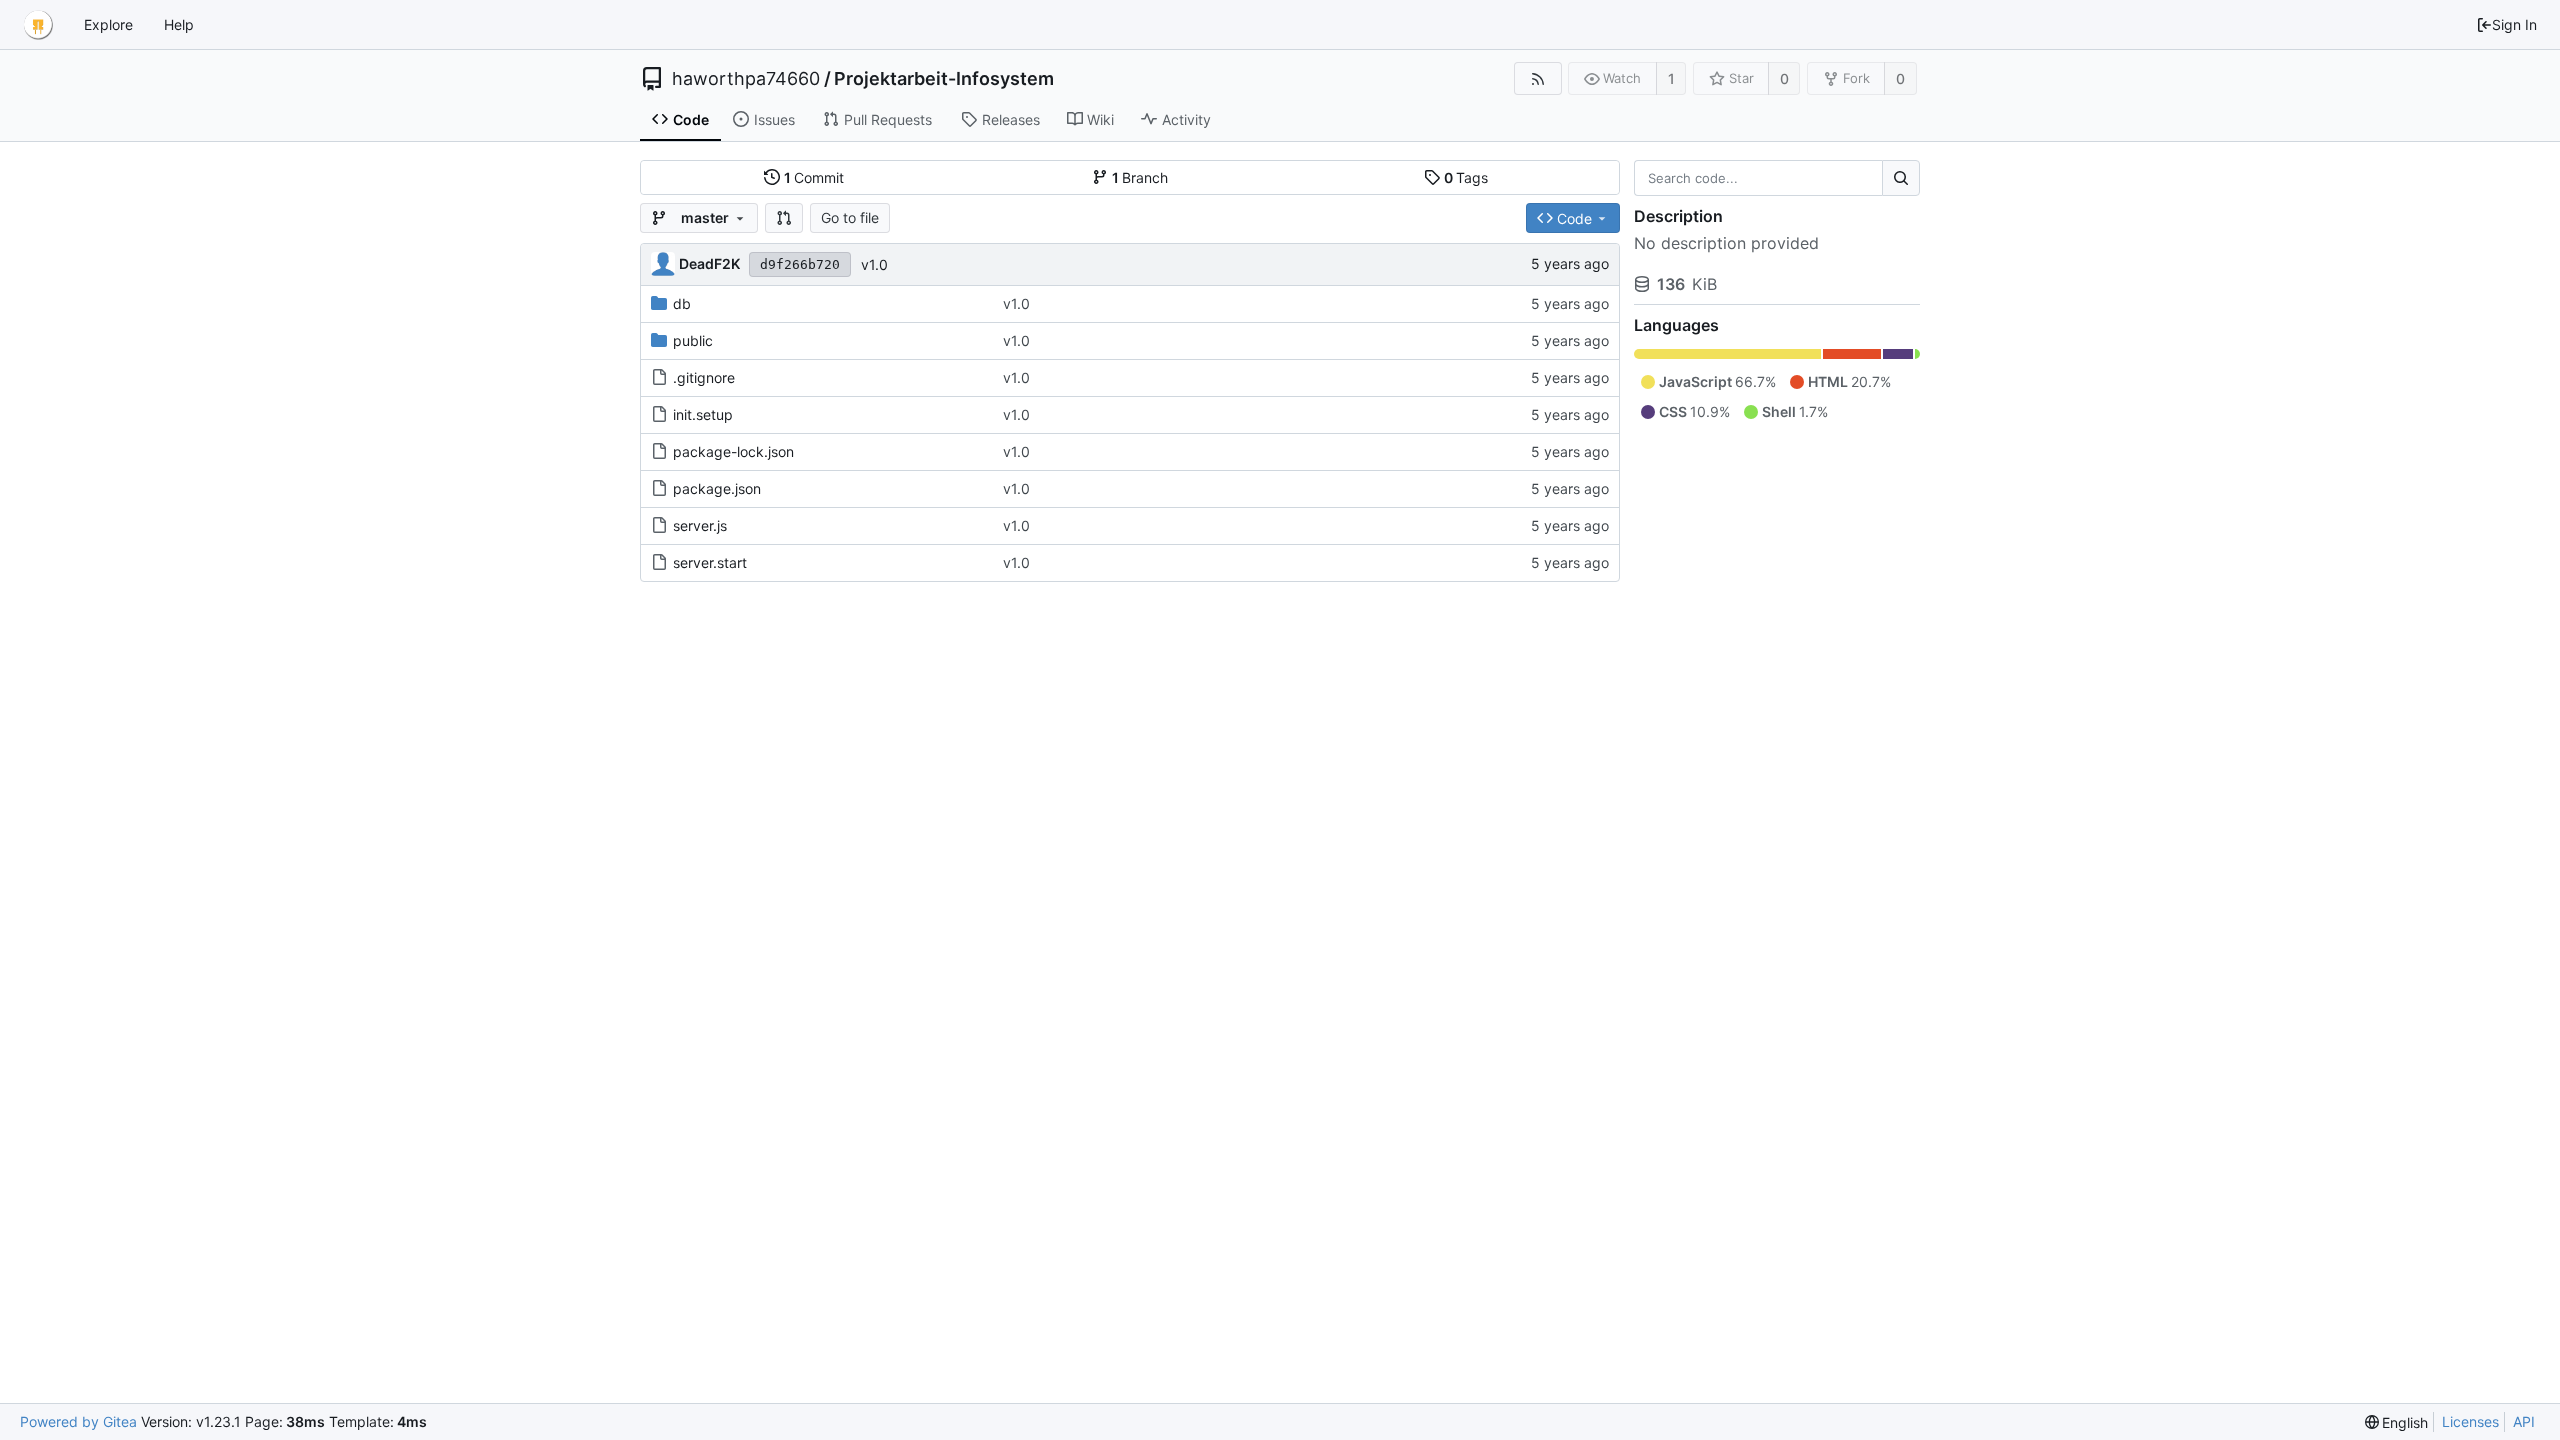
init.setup (703, 414)
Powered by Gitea (78, 1421)
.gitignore (704, 377)
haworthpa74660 (746, 79)
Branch (1140, 177)
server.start (710, 562)
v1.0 (874, 264)
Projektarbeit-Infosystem (944, 79)
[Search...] (1901, 178)
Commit (814, 177)
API (2524, 1421)
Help (179, 24)
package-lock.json (733, 451)
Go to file (850, 217)
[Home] (38, 25)
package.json (717, 488)
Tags (1466, 177)
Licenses (2470, 1421)
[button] (784, 218)
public (693, 340)
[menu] (2397, 1422)
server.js (700, 525)
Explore (108, 24)
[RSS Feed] (1537, 78)
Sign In (2514, 24)
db (682, 303)
